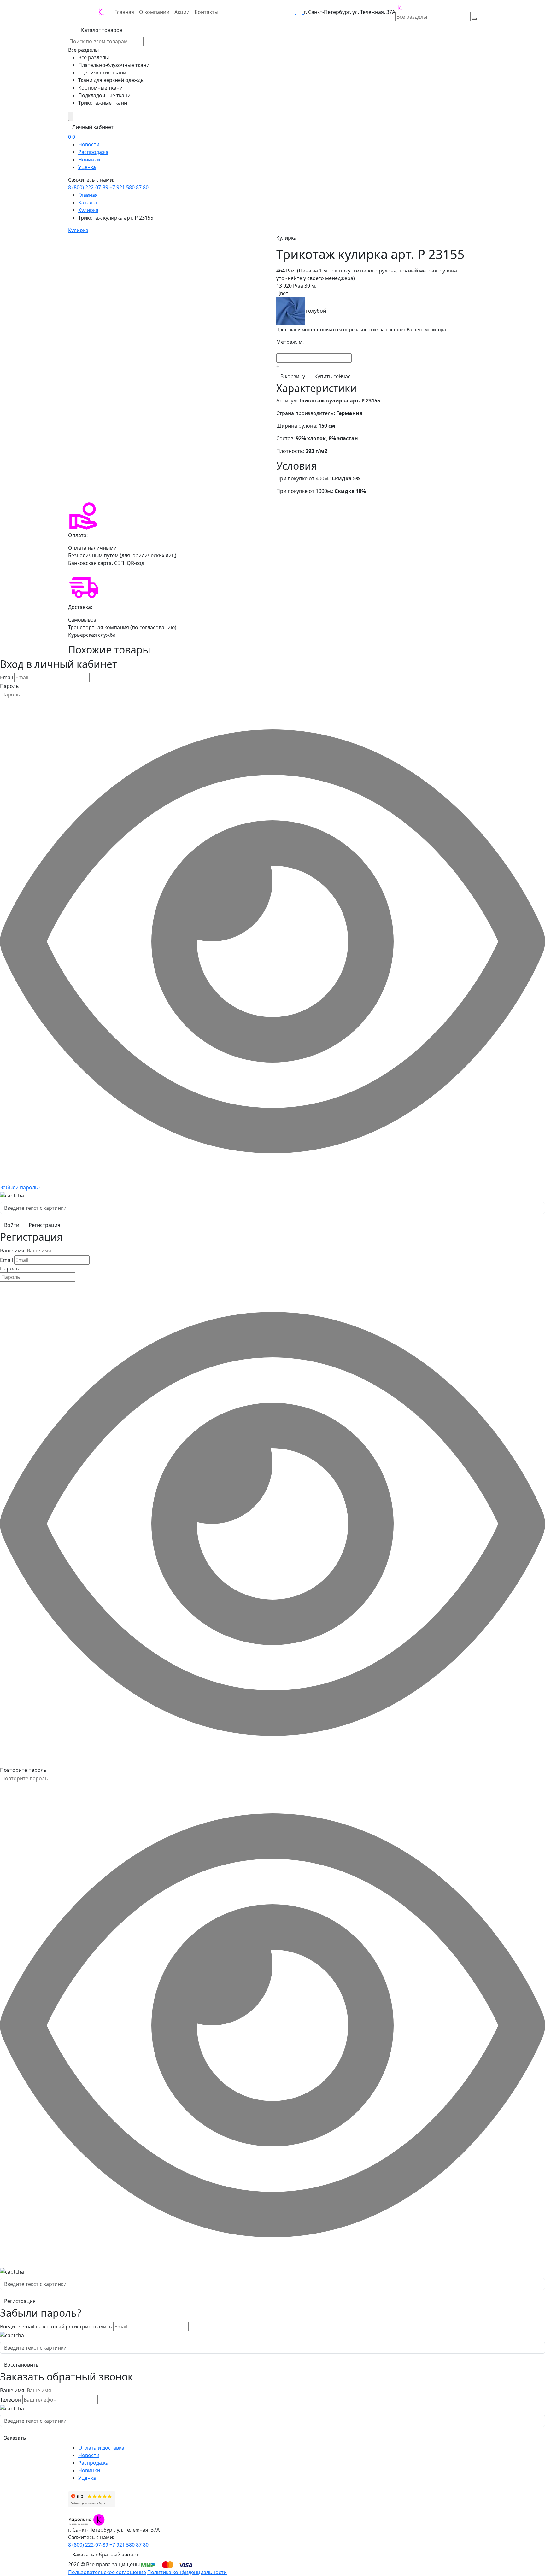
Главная (124, 12)
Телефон (11, 2400)
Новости (89, 144)
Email (6, 677)
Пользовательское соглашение (107, 2572)
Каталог (88, 202)
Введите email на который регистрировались (56, 2327)
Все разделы (83, 50)
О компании (154, 12)
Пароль (9, 686)
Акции (182, 12)
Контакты (206, 12)
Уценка (87, 167)
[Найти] (474, 19)
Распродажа (93, 152)
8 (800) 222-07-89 (88, 187)
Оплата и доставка (101, 2448)
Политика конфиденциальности (187, 2572)
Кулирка (88, 210)
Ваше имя (12, 1250)
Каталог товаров (101, 30)
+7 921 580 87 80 (129, 187)
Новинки (89, 160)
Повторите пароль (23, 1770)
